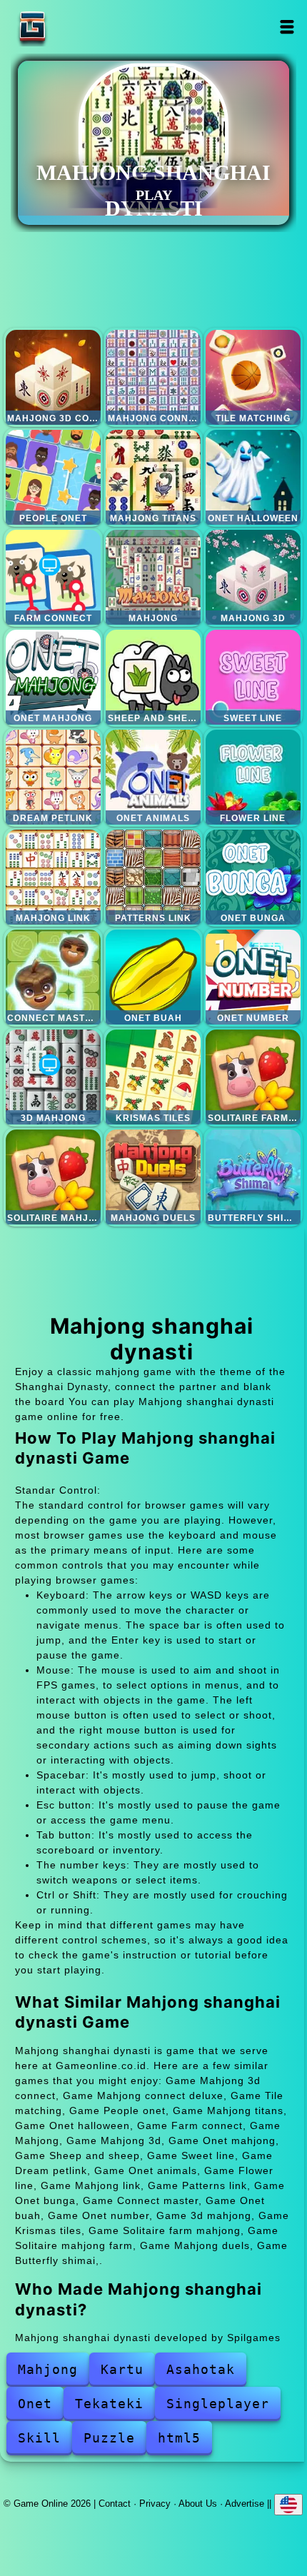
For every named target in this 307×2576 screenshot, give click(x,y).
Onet (35, 2404)
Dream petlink (53, 777)
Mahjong (153, 577)
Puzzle (109, 2438)
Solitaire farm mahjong (253, 1077)
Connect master (53, 977)
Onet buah (153, 977)
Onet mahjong (53, 677)
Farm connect (53, 577)
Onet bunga (253, 877)
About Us (198, 2504)
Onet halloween (253, 477)
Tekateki (109, 2404)
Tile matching (253, 377)
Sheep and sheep (153, 677)
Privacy (155, 2504)
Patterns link (153, 877)
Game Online (77, 27)
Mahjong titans (153, 477)
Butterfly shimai (253, 1177)
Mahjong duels (153, 1177)
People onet (53, 477)
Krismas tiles (153, 1077)
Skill (39, 2438)
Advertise (245, 2504)
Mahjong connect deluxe (153, 377)
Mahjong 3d (253, 577)
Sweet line (253, 677)
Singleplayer (218, 2404)
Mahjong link (53, 877)
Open (287, 27)
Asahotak (201, 2369)
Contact (115, 2504)
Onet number (253, 977)
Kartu (122, 2369)
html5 (179, 2438)
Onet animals (153, 777)
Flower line (253, 777)
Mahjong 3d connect (53, 377)
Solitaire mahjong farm (53, 1177)
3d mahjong (53, 1077)
